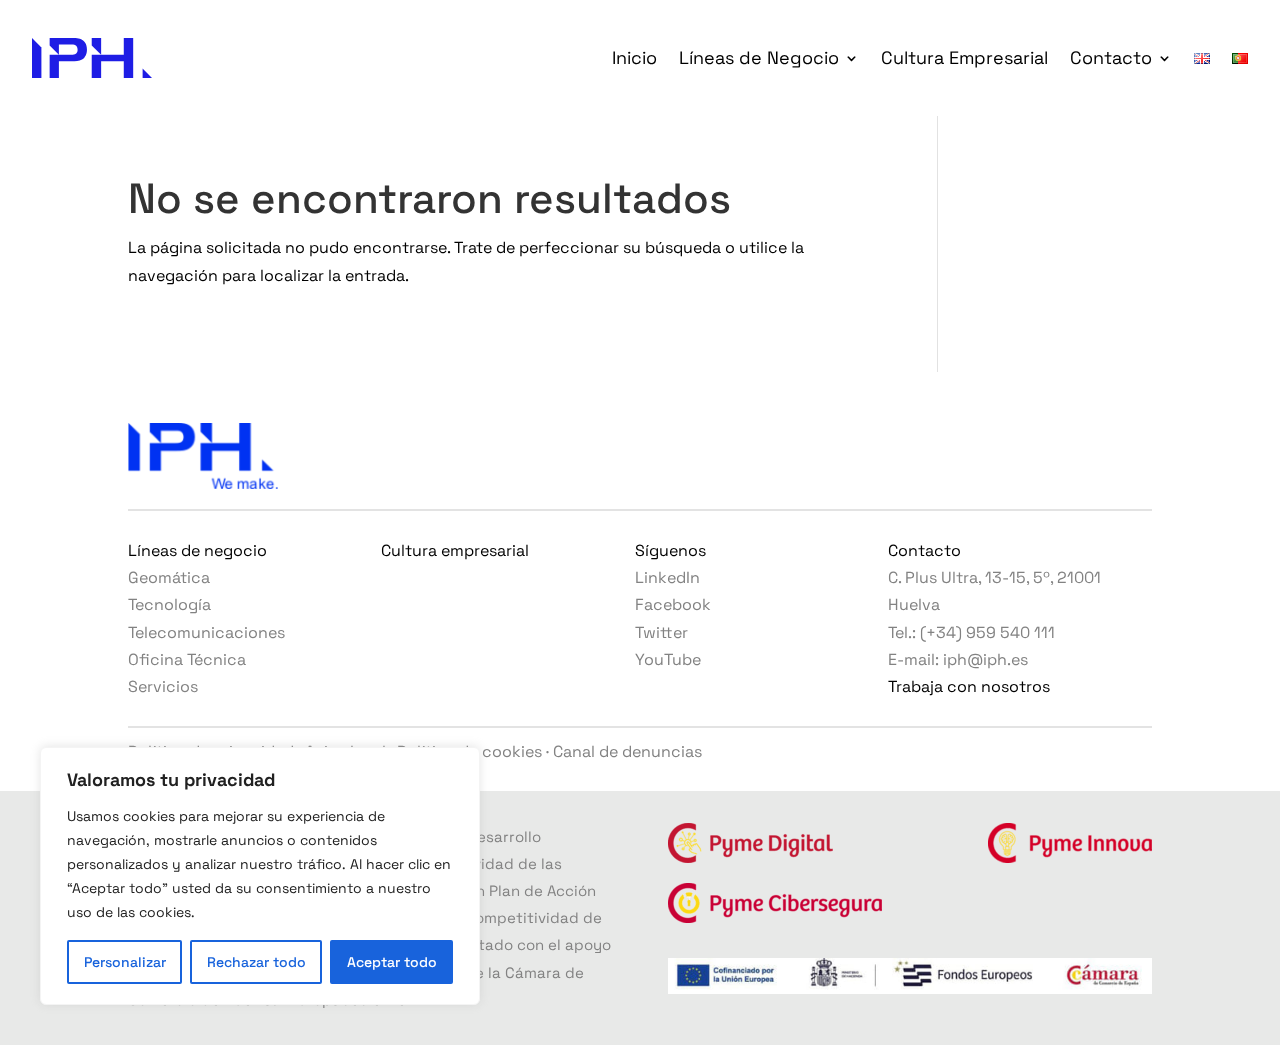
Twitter (661, 632)
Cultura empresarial (455, 550)
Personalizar (125, 962)
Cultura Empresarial (964, 57)
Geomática (169, 577)
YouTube (668, 659)
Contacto (1111, 57)
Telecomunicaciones (206, 632)
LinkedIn (667, 577)
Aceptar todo (392, 962)
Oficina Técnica (187, 659)
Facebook (673, 604)
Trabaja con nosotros (969, 686)
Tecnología (169, 604)
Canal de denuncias (627, 751)
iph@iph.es (985, 659)
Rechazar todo (256, 962)
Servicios (163, 686)
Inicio (634, 57)
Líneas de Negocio (759, 57)
